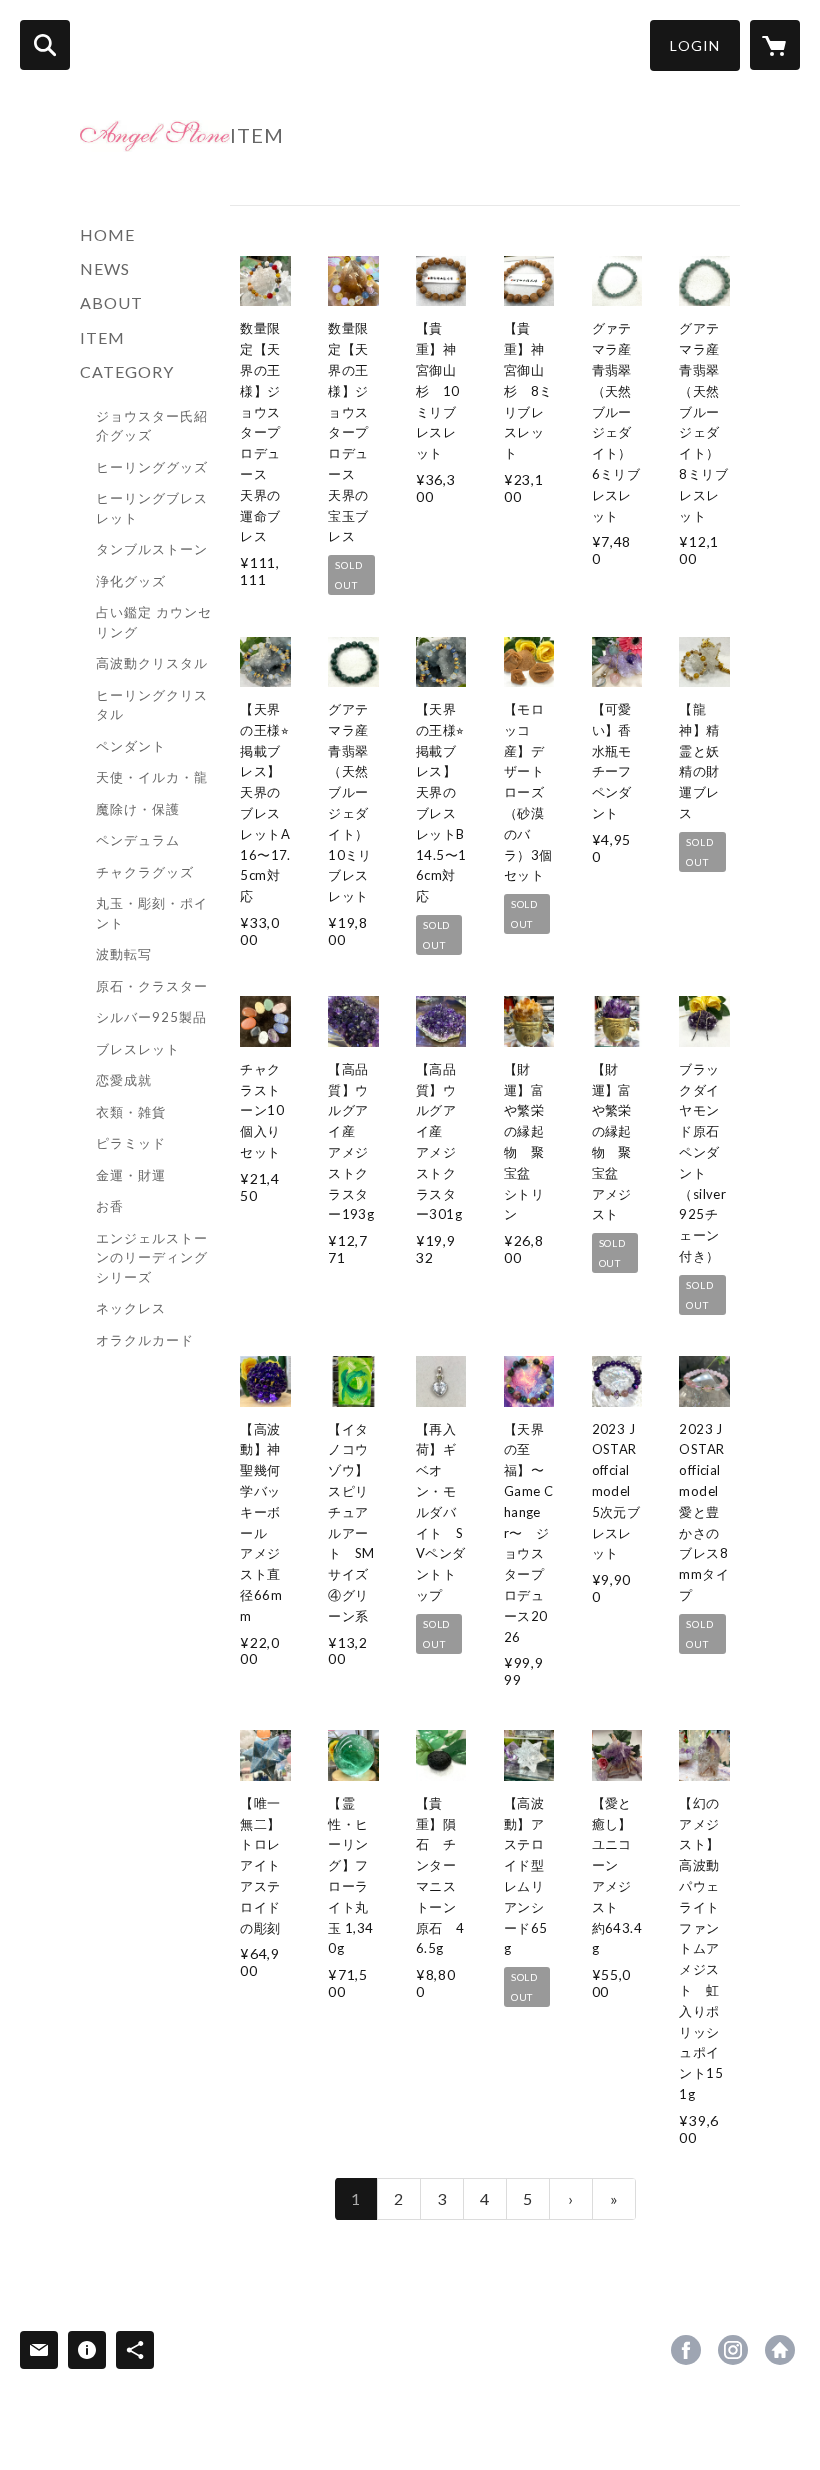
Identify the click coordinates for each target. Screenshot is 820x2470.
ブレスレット (138, 1049)
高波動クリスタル (152, 663)
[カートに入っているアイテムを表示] (775, 45)
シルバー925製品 (151, 1017)
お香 (110, 1206)
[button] (695, 45)
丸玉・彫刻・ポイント (152, 913)
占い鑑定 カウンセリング (154, 622)
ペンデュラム (138, 840)
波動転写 (124, 954)
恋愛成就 (124, 1080)
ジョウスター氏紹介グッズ (152, 426)
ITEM (102, 337)
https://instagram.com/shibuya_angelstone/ (733, 2350)
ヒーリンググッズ (152, 467)
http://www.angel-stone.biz (780, 2350)
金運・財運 (131, 1175)
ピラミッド (131, 1143)
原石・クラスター (152, 986)
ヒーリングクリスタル (152, 705)
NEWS (105, 268)
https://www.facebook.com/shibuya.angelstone (686, 2350)
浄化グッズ (131, 581)
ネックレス (131, 1308)
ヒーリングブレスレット (152, 508)
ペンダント (131, 746)
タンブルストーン (152, 549)
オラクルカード (145, 1340)
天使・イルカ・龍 (152, 777)
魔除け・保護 (138, 809)
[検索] (45, 45)
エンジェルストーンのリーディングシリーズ (152, 1257)
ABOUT (111, 302)
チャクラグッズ (145, 872)
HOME (107, 234)
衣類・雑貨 (131, 1112)
